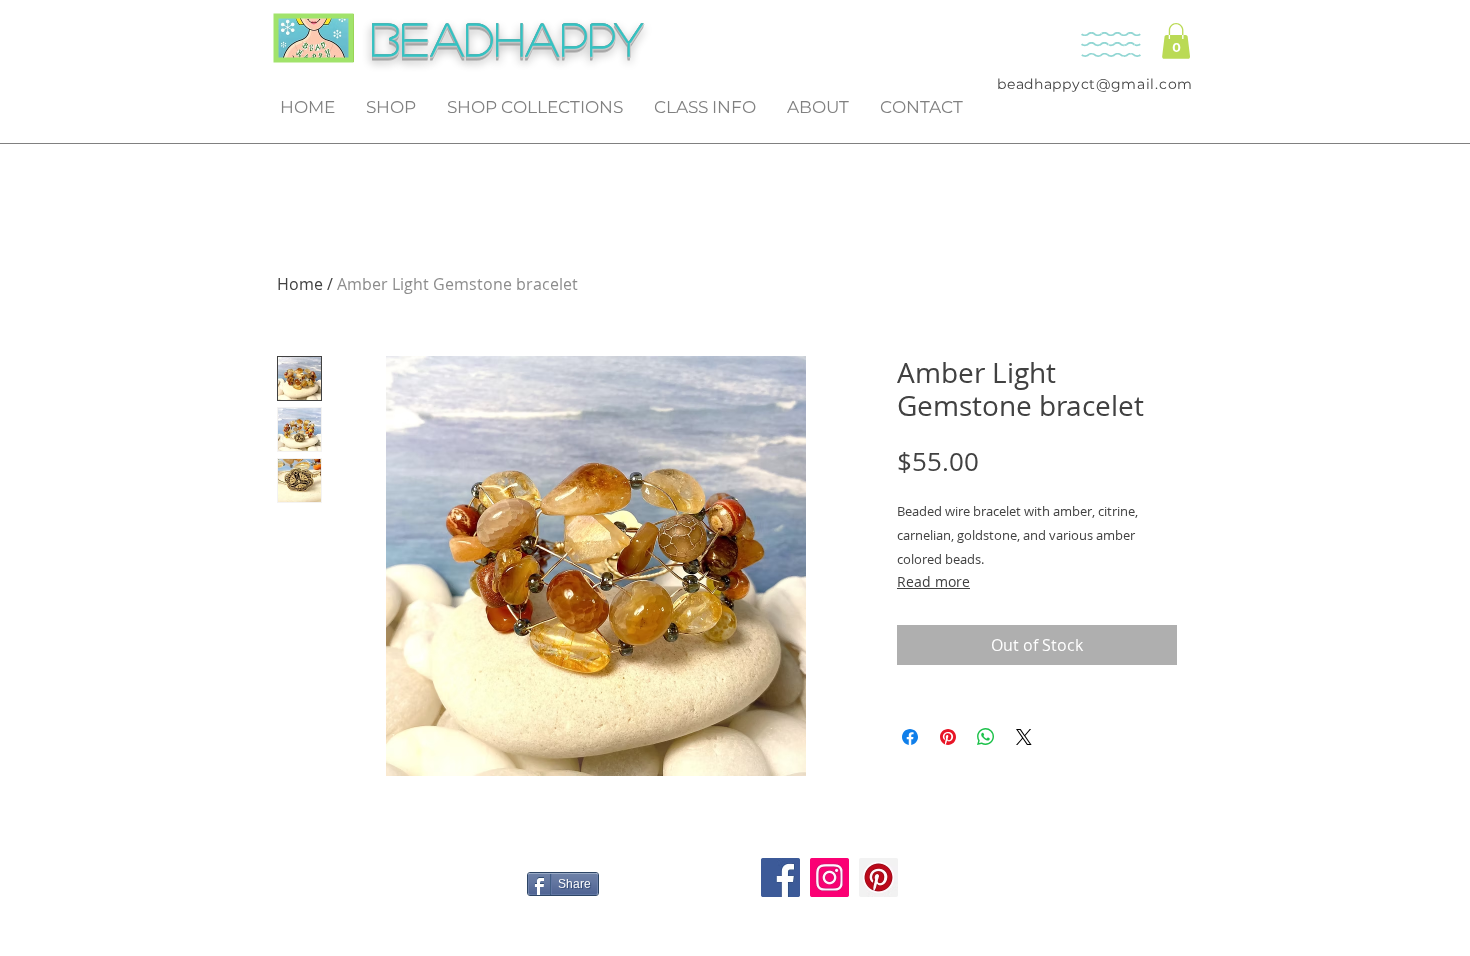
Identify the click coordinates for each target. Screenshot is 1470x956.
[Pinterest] (878, 877)
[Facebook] (780, 877)
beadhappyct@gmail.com (1095, 84)
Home (300, 284)
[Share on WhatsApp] (986, 737)
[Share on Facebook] (910, 737)
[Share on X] (1024, 737)
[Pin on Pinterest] (948, 737)
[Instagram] (829, 877)
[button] (1176, 41)
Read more (933, 581)
